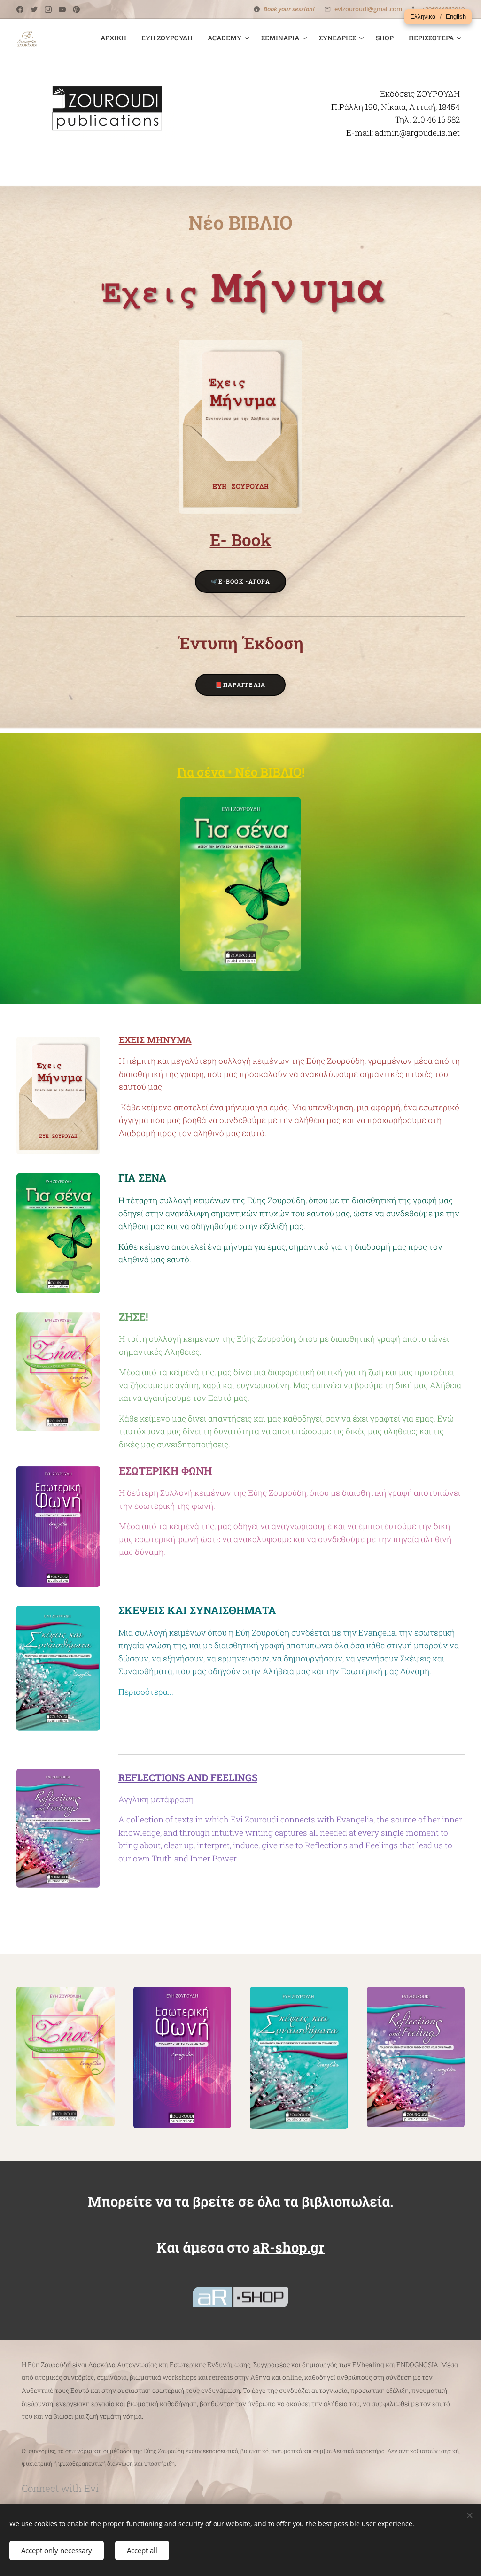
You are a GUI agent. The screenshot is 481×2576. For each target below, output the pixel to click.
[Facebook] (20, 9)
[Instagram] (48, 9)
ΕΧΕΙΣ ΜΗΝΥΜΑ (155, 1040)
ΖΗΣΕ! (133, 1317)
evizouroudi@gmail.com (368, 9)
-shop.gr (297, 2247)
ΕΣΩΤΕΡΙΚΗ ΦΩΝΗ (165, 1471)
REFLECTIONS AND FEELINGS (188, 1777)
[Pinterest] (76, 9)
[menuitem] (116, 38)
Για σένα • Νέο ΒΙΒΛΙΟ (239, 772)
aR (261, 2247)
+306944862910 (443, 9)
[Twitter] (34, 9)
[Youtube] (62, 9)
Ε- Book (241, 540)
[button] (423, 17)
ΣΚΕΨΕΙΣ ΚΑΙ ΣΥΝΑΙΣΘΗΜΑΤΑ (197, 1610)
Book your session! (289, 9)
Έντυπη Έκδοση (240, 643)
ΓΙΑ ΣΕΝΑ (143, 1178)
